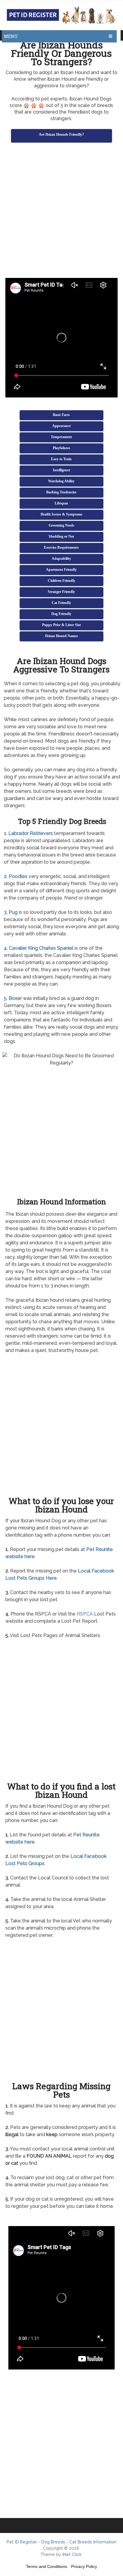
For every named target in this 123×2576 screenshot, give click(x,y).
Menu (11, 36)
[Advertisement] (61, 211)
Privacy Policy (84, 2566)
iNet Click (72, 2554)
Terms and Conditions (47, 2566)
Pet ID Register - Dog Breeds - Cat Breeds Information (61, 2542)
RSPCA (85, 1614)
